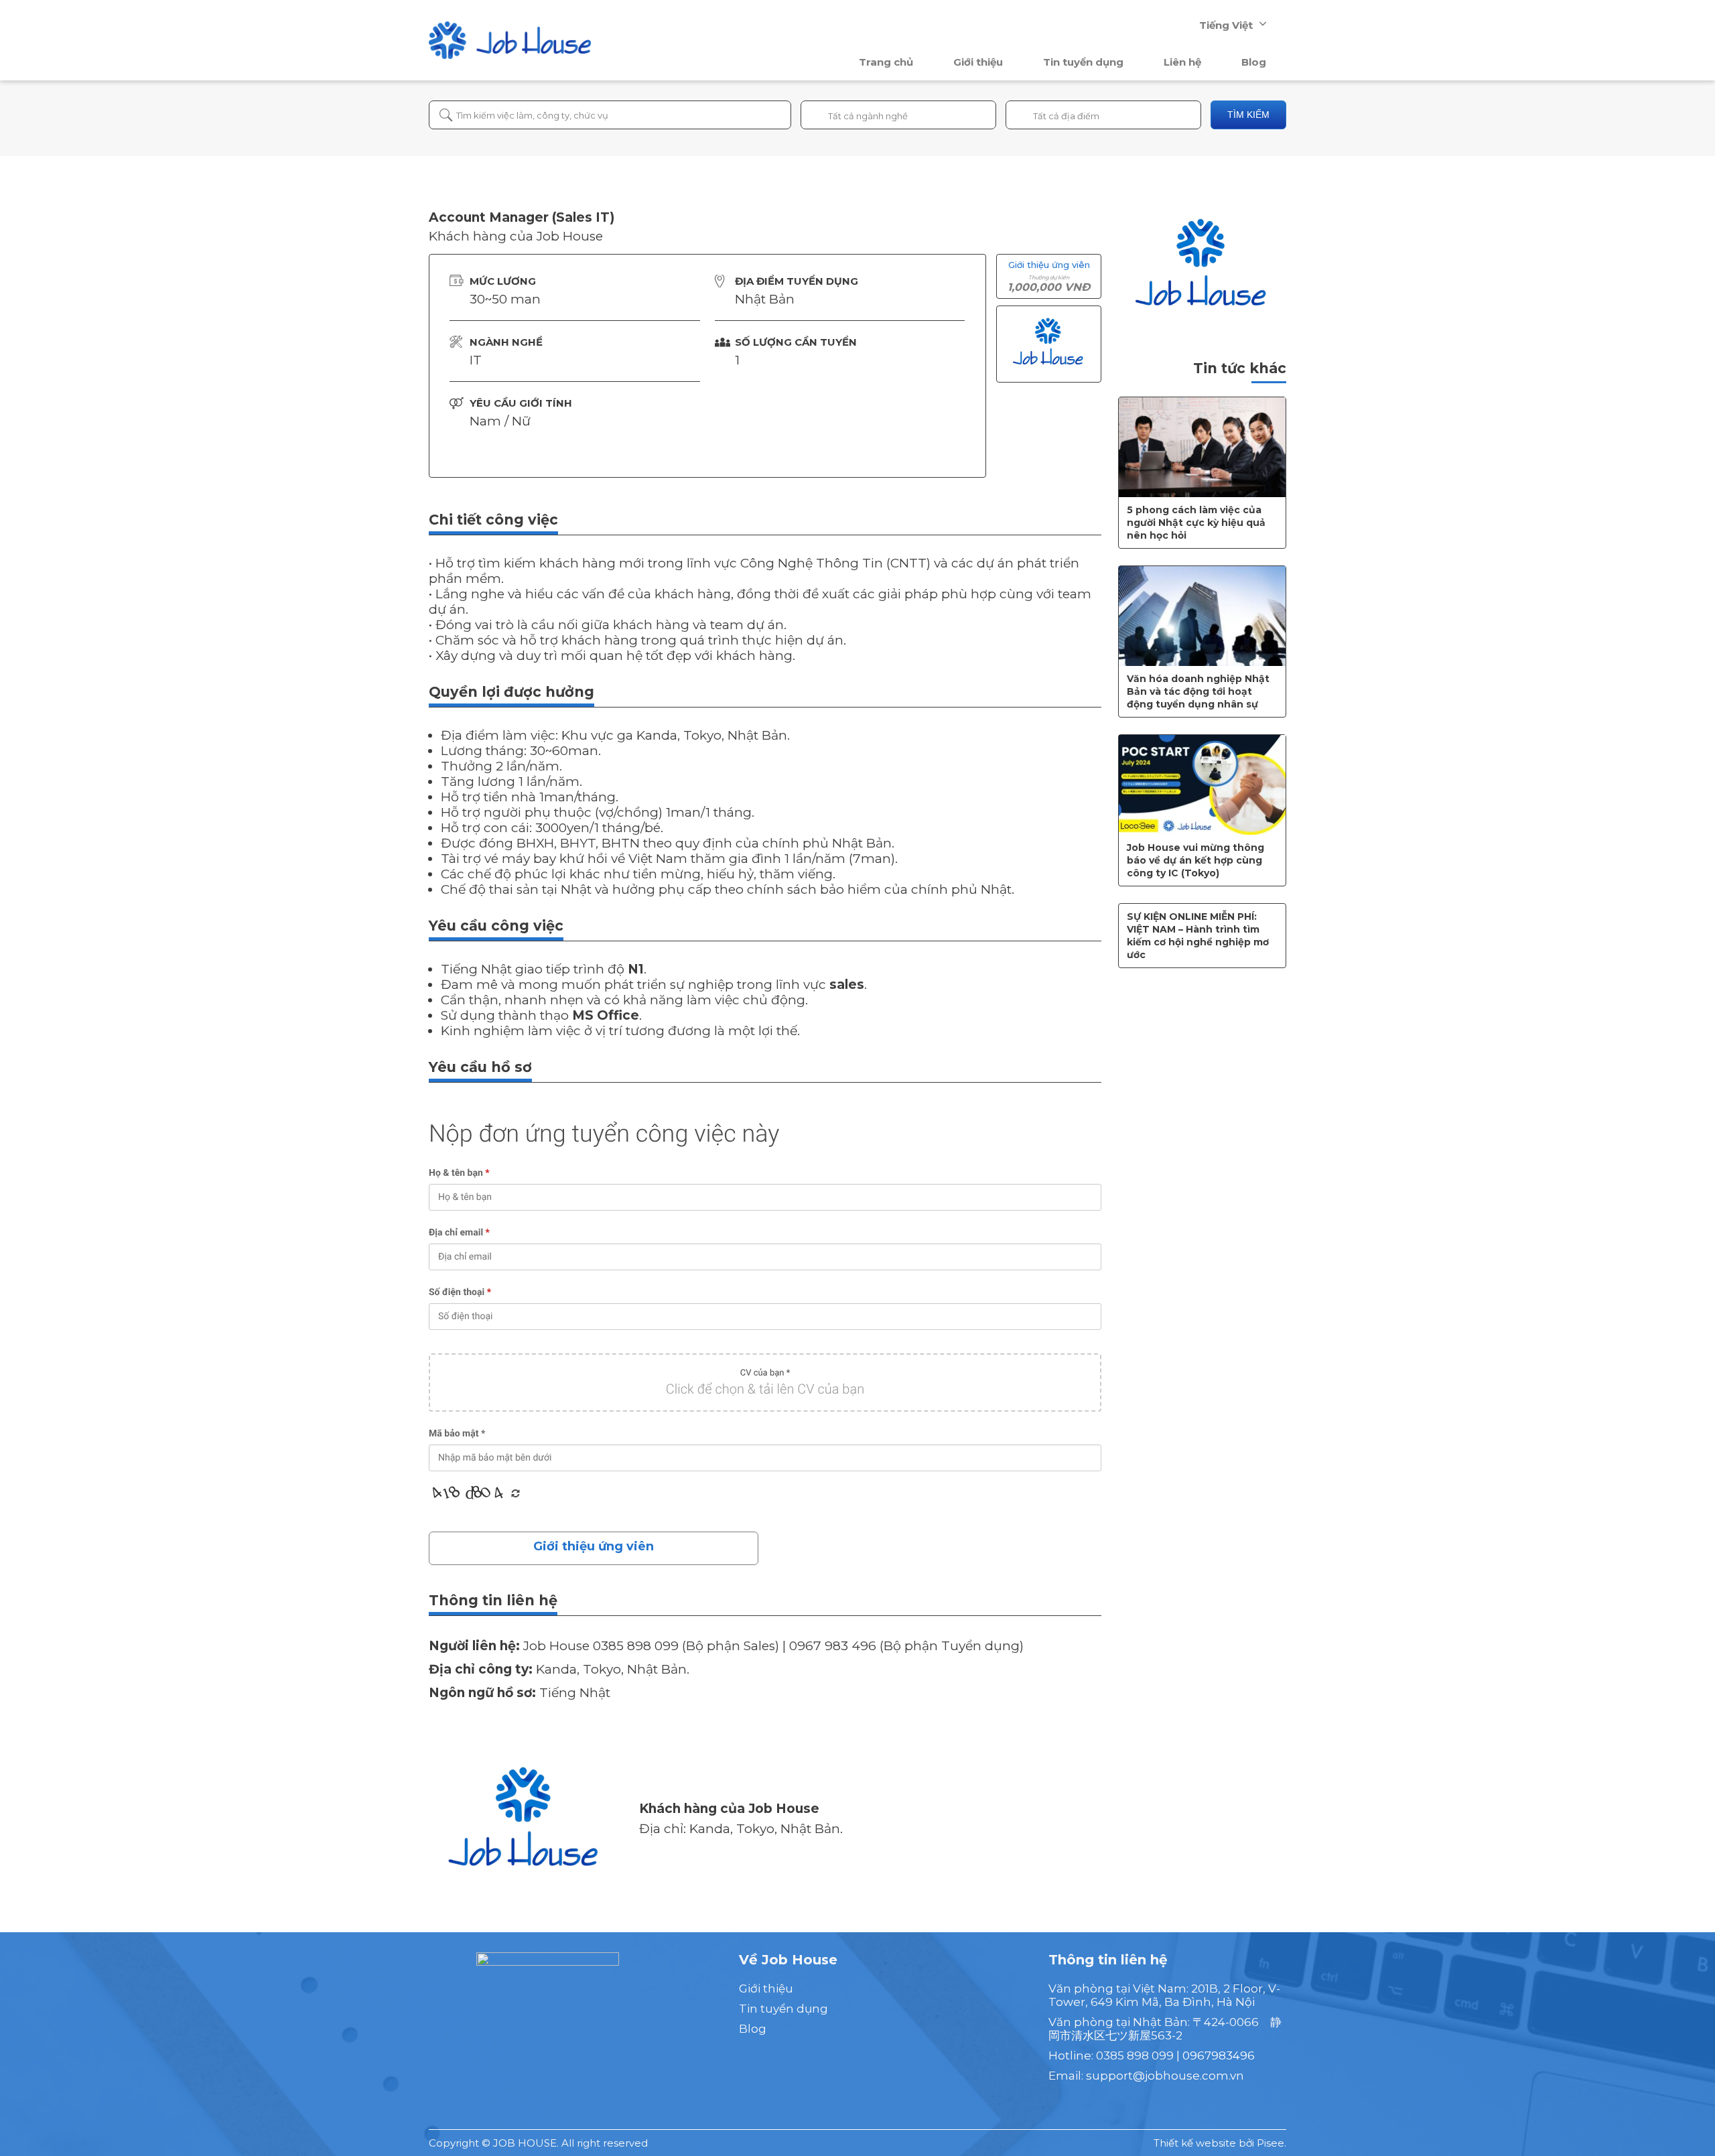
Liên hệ (1182, 62)
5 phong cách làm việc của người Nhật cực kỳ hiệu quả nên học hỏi (1196, 523)
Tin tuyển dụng (1083, 62)
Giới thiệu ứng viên (594, 1546)
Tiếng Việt (1226, 25)
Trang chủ (886, 62)
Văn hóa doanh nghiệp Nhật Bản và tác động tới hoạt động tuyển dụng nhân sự (1198, 691)
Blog (1254, 62)
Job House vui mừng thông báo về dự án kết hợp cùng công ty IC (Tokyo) (1195, 860)
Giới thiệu (978, 62)
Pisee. (1272, 2143)
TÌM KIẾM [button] (1248, 115)
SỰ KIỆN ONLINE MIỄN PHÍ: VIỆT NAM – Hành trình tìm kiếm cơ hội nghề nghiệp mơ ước (1198, 936)
